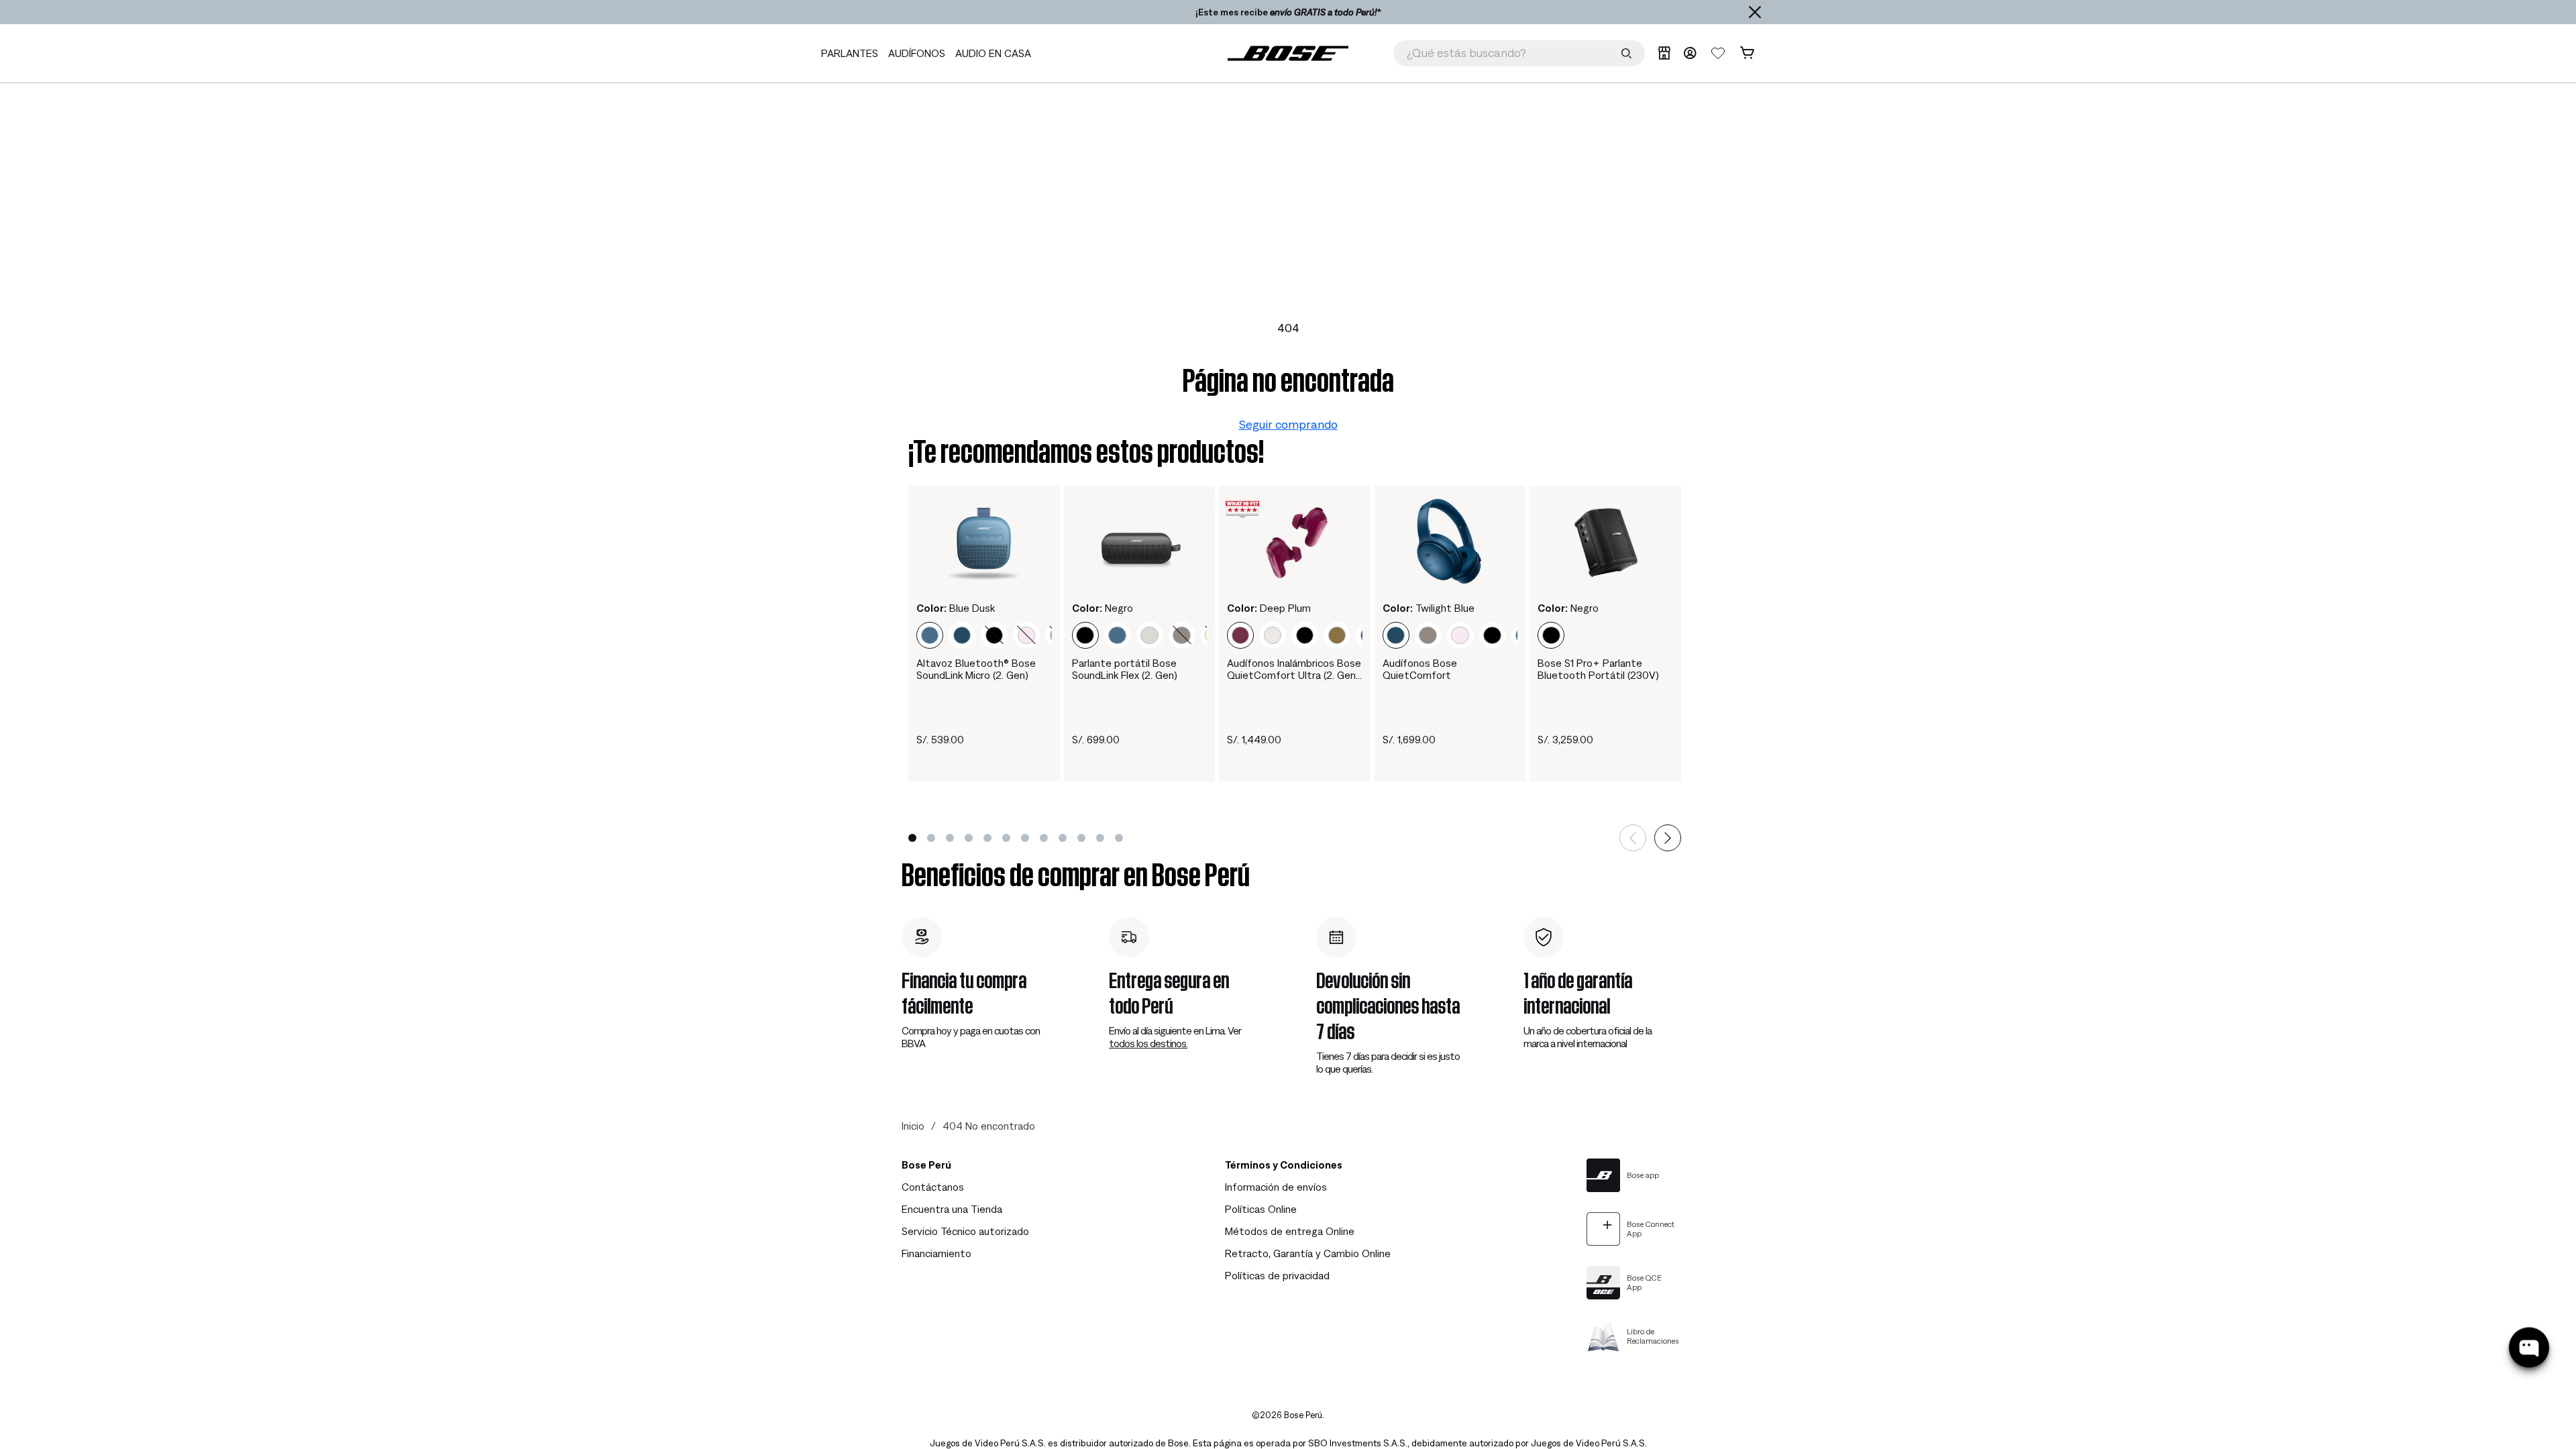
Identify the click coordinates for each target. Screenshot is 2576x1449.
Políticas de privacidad (1277, 1275)
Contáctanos (933, 1187)
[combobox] (1519, 53)
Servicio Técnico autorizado (965, 1231)
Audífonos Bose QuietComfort (1420, 669)
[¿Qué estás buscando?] (1626, 53)
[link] (1288, 53)
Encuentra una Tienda (952, 1209)
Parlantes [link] (850, 53)
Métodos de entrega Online (1290, 1231)
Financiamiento (936, 1253)
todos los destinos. (1148, 1043)
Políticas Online (1261, 1209)
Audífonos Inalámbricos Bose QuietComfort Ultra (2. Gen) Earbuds (1294, 669)
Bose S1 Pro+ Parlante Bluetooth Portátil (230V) (1598, 669)
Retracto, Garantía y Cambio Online (1308, 1253)
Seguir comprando (1288, 424)
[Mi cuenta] (1690, 53)
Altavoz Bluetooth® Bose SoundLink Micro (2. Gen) (976, 669)
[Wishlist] (1718, 53)
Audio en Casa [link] (993, 53)
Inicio (913, 1126)
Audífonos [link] (917, 53)
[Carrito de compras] (1747, 53)
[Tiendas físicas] (1664, 53)
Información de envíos (1276, 1187)
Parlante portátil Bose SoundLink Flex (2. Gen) (1125, 669)
